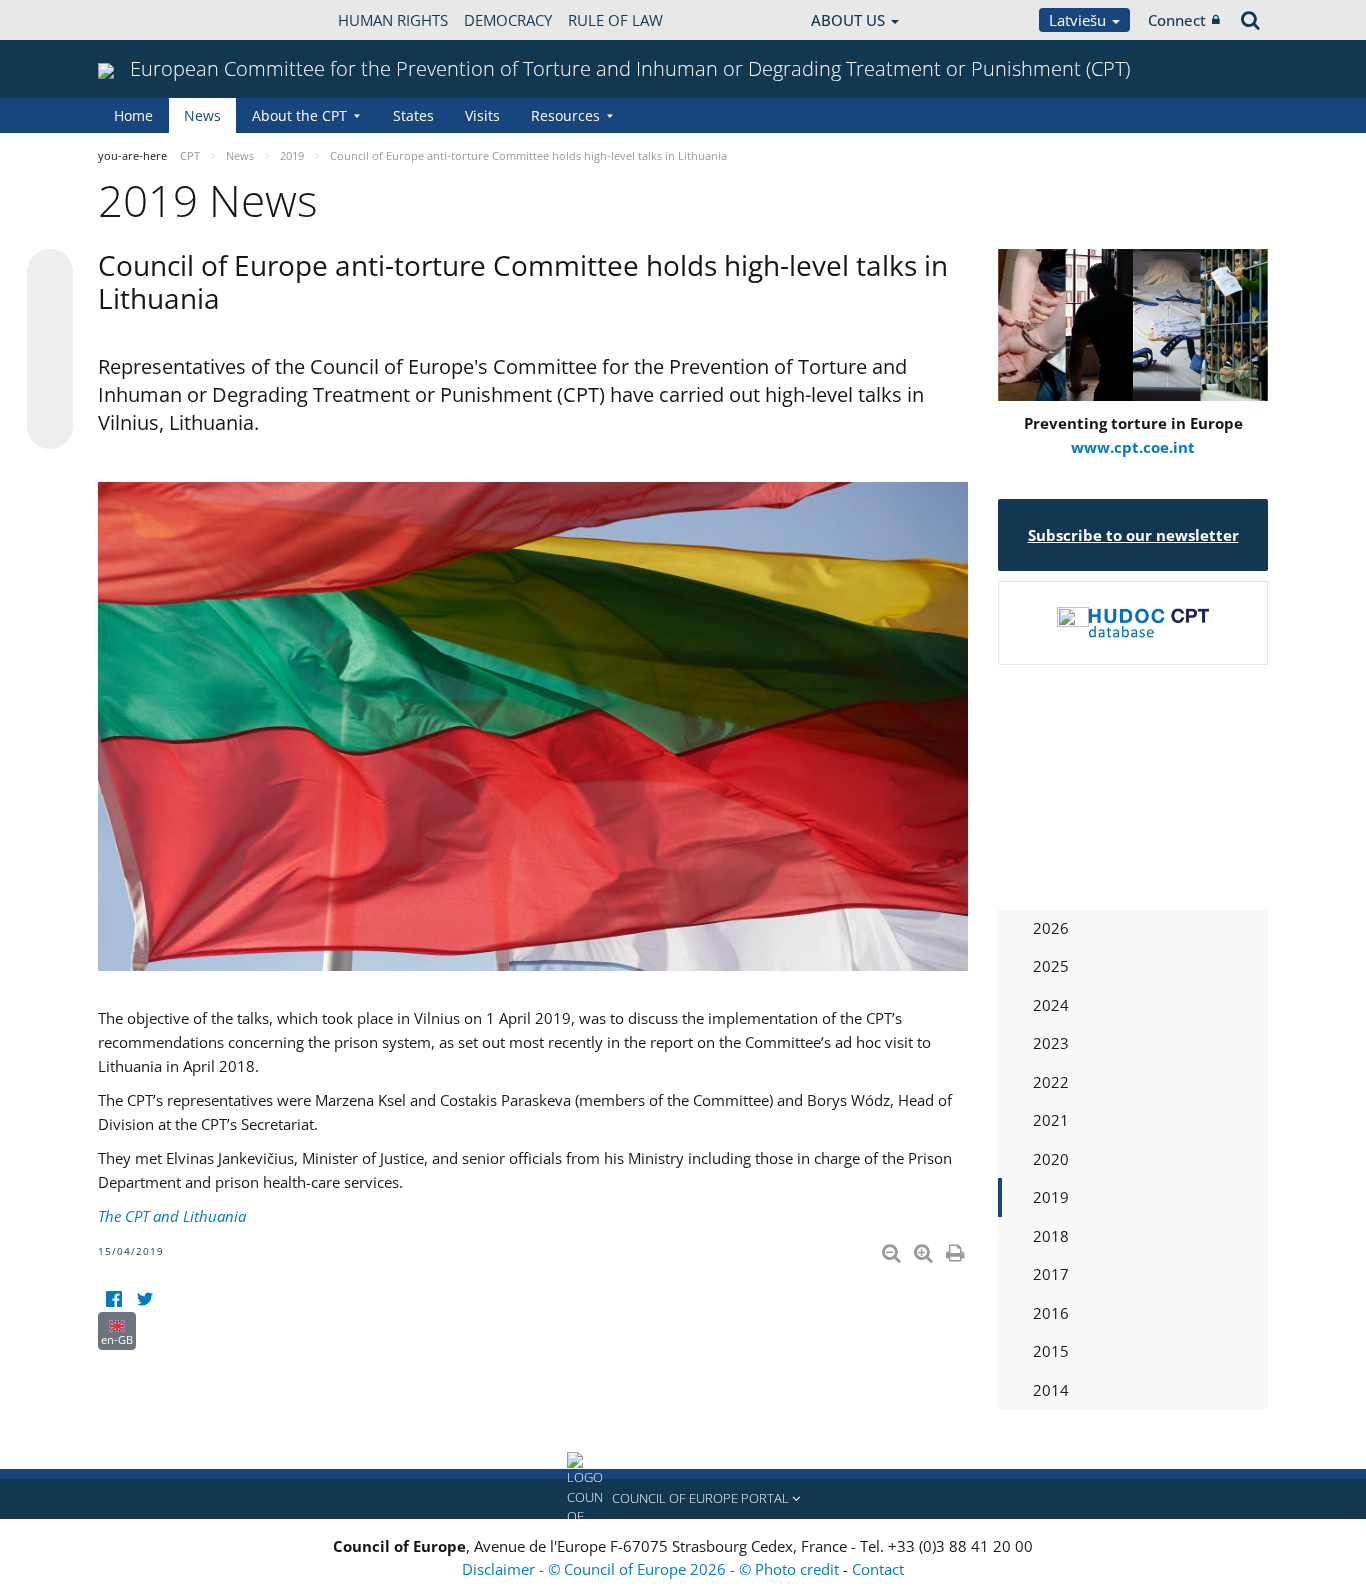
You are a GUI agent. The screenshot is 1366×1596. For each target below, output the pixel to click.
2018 (1051, 1236)
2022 (1051, 1082)
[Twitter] (144, 1299)
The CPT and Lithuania (172, 1216)
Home (133, 115)
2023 (1051, 1043)
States (413, 115)
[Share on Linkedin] (50, 388)
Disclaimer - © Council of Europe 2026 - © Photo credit (652, 1569)
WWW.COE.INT (148, 20)
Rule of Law (615, 20)
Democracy (508, 20)
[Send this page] (50, 426)
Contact (878, 1569)
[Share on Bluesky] (50, 274)
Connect (1177, 20)
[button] (683, 1499)
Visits (482, 115)
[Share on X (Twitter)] (50, 312)
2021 (1051, 1120)
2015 (1051, 1351)
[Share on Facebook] (50, 350)
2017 (1051, 1274)
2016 (1051, 1313)
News (202, 115)
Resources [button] (565, 115)
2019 (1051, 1197)
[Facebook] (113, 1299)
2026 (1051, 928)
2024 (1051, 1005)
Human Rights (393, 20)
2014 (1051, 1390)
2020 (1051, 1159)
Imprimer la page (957, 1249)
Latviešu (1079, 20)
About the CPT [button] (299, 115)
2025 (1051, 966)
